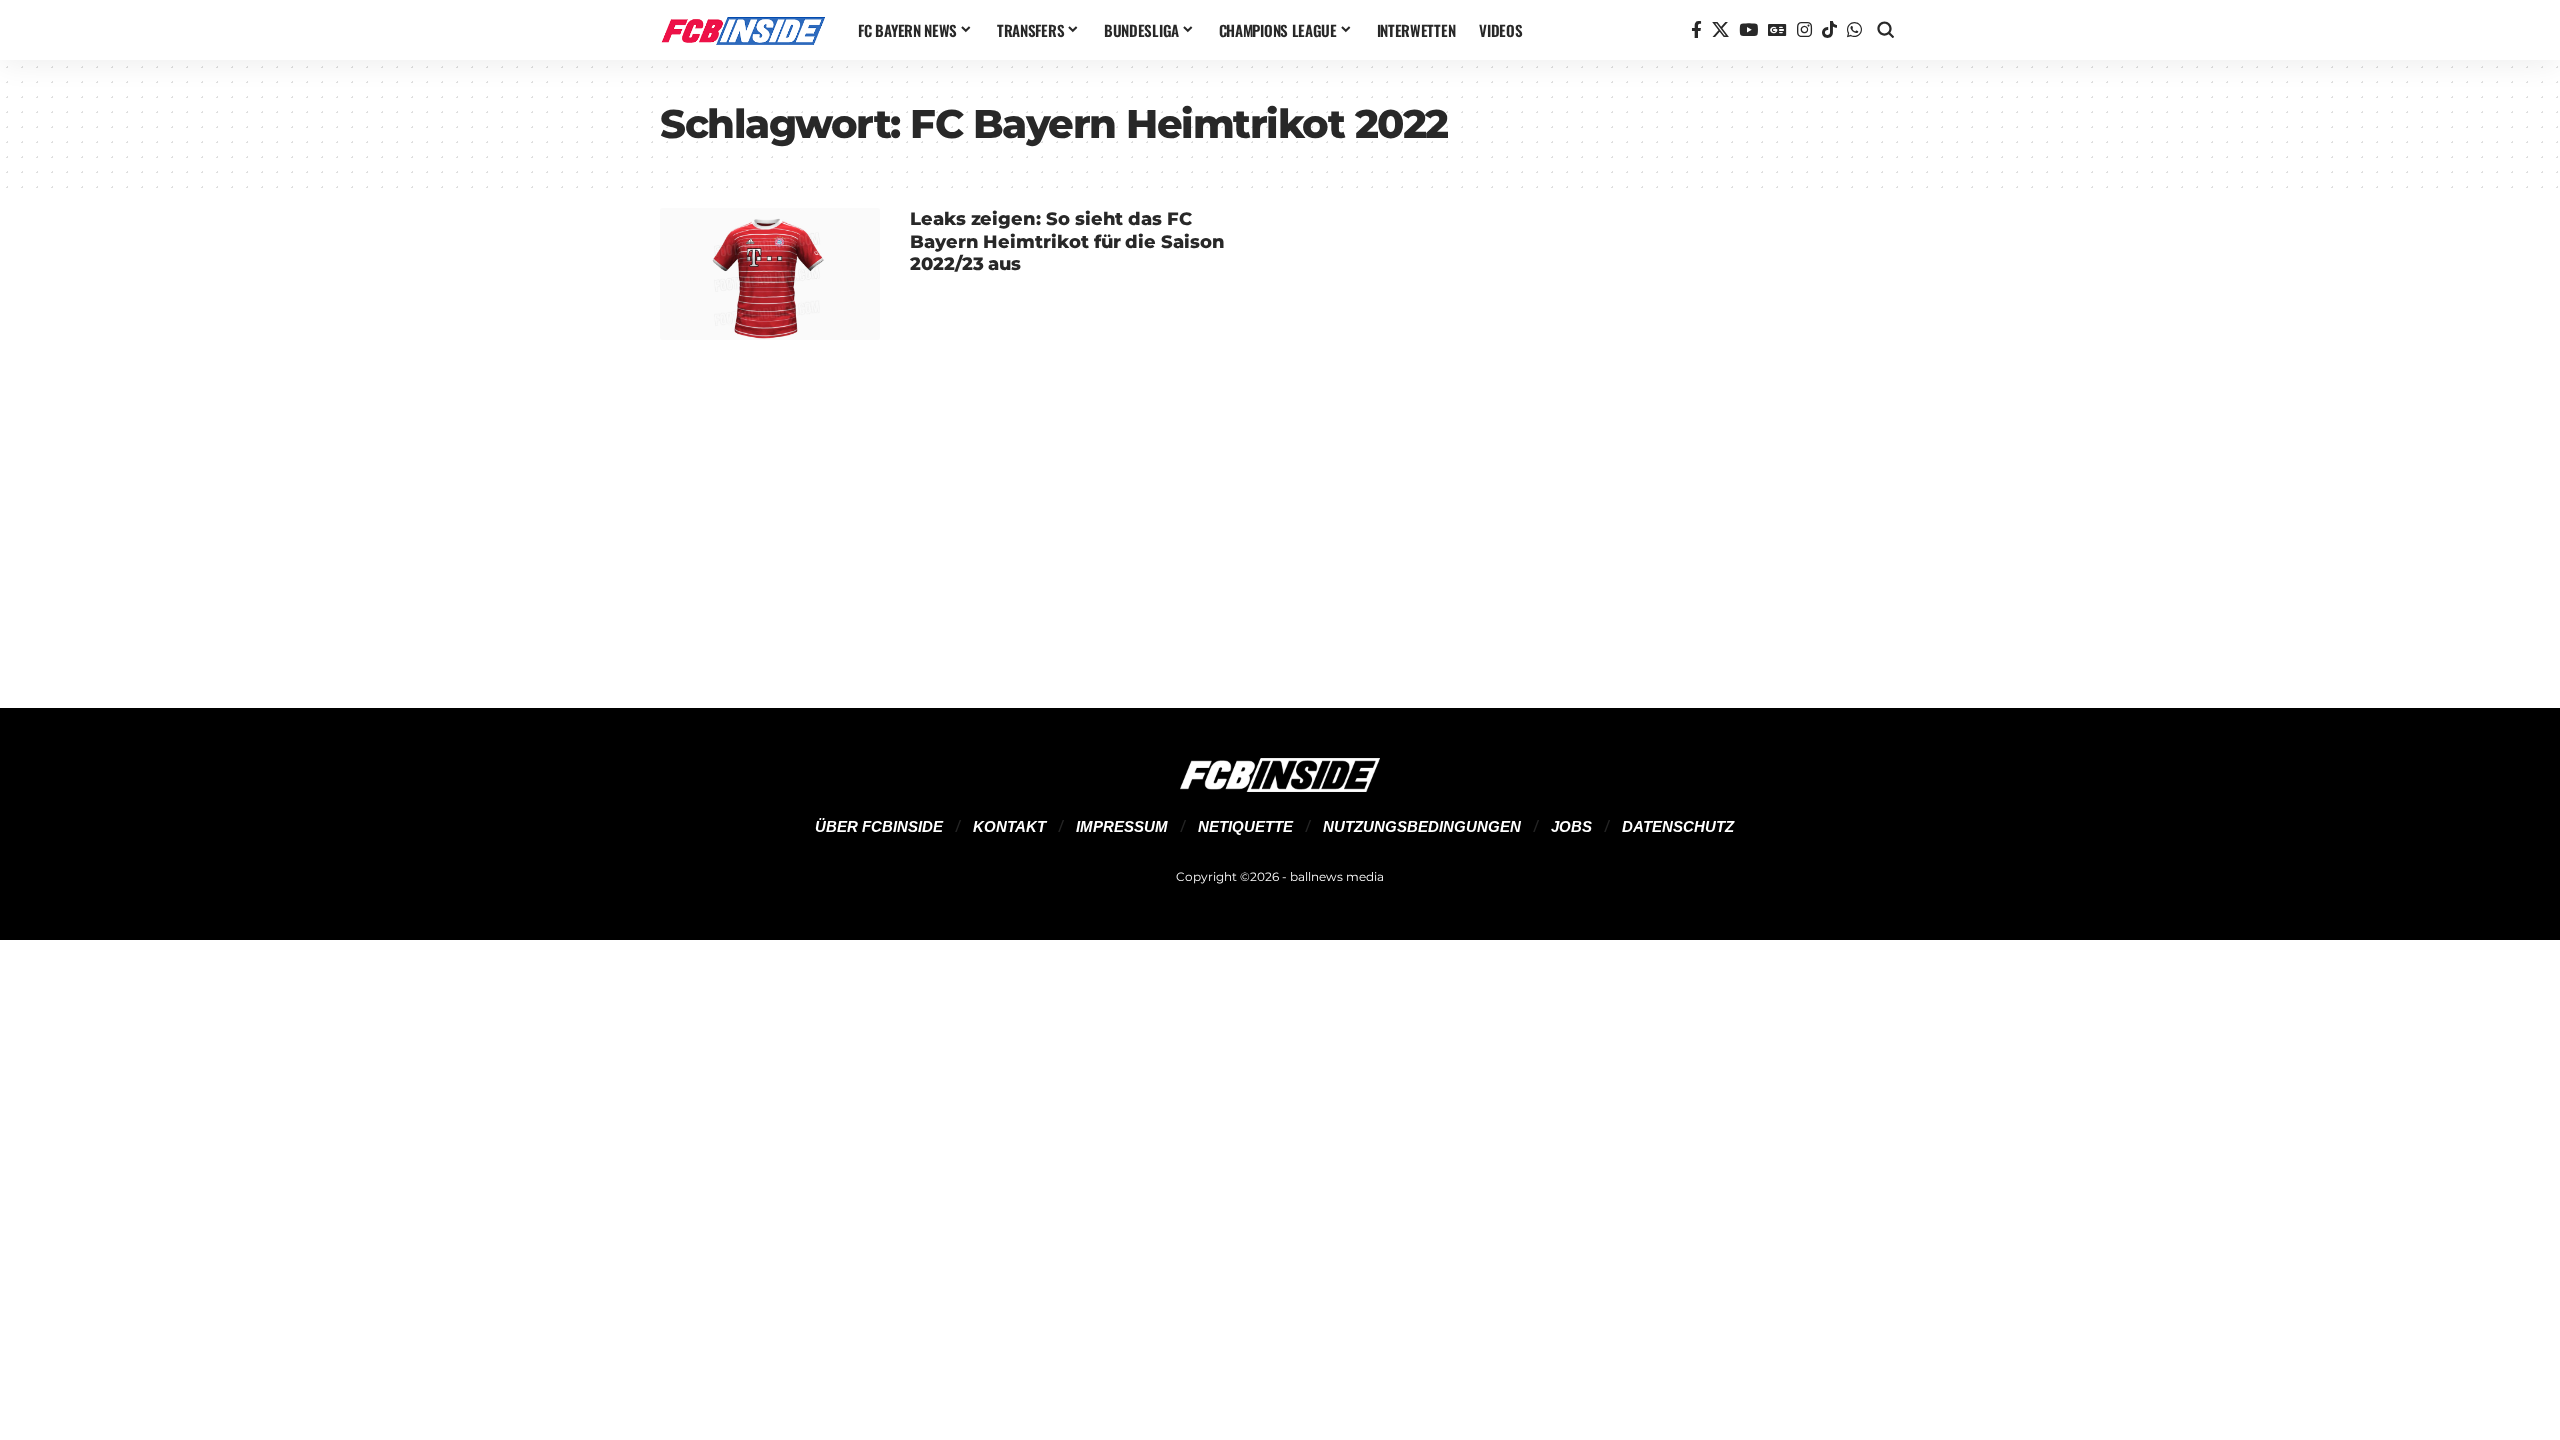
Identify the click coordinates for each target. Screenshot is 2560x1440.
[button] (1886, 30)
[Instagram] (1804, 30)
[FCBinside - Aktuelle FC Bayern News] (743, 30)
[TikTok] (1829, 30)
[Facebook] (1696, 30)
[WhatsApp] (1854, 30)
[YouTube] (1748, 30)
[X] (1720, 30)
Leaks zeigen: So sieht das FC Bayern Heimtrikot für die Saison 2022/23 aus (1067, 241)
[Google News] (1777, 30)
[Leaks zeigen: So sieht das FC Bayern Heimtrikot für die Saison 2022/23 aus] (770, 274)
